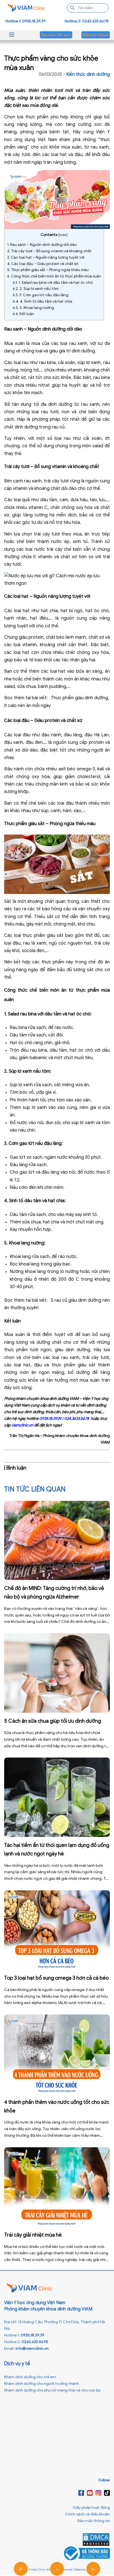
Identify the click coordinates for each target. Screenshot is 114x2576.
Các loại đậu (17, 735)
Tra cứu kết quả (56, 35)
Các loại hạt (17, 611)
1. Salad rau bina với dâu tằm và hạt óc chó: (53, 283)
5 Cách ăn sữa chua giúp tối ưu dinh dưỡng (53, 1721)
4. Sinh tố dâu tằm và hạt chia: (43, 301)
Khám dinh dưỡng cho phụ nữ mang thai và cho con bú (52, 2390)
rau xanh (78, 344)
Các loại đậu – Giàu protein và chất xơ (43, 264)
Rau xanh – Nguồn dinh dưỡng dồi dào (42, 245)
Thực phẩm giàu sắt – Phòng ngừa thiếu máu (48, 270)
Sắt (8, 901)
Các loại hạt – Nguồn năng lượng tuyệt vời (46, 257)
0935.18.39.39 (33, 2335)
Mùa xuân (14, 90)
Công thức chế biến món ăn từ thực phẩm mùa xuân (54, 276)
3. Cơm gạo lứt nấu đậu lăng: (41, 295)
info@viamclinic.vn (32, 2348)
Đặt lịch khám (96, 35)
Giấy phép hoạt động (91, 2508)
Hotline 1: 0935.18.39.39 (26, 21)
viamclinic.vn (22, 1425)
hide (63, 235)
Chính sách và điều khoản (87, 2514)
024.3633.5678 (77, 1419)
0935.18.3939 (50, 1419)
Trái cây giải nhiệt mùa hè (33, 2235)
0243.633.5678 (35, 2342)
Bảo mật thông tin (94, 2521)
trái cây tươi (55, 481)
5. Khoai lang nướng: (34, 308)
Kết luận (23, 314)
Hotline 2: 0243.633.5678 (87, 21)
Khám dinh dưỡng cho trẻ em (30, 2377)
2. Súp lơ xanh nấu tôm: (36, 289)
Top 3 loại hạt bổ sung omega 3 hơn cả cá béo (56, 1978)
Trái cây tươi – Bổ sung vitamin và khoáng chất (49, 251)
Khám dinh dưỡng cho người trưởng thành (42, 2384)
